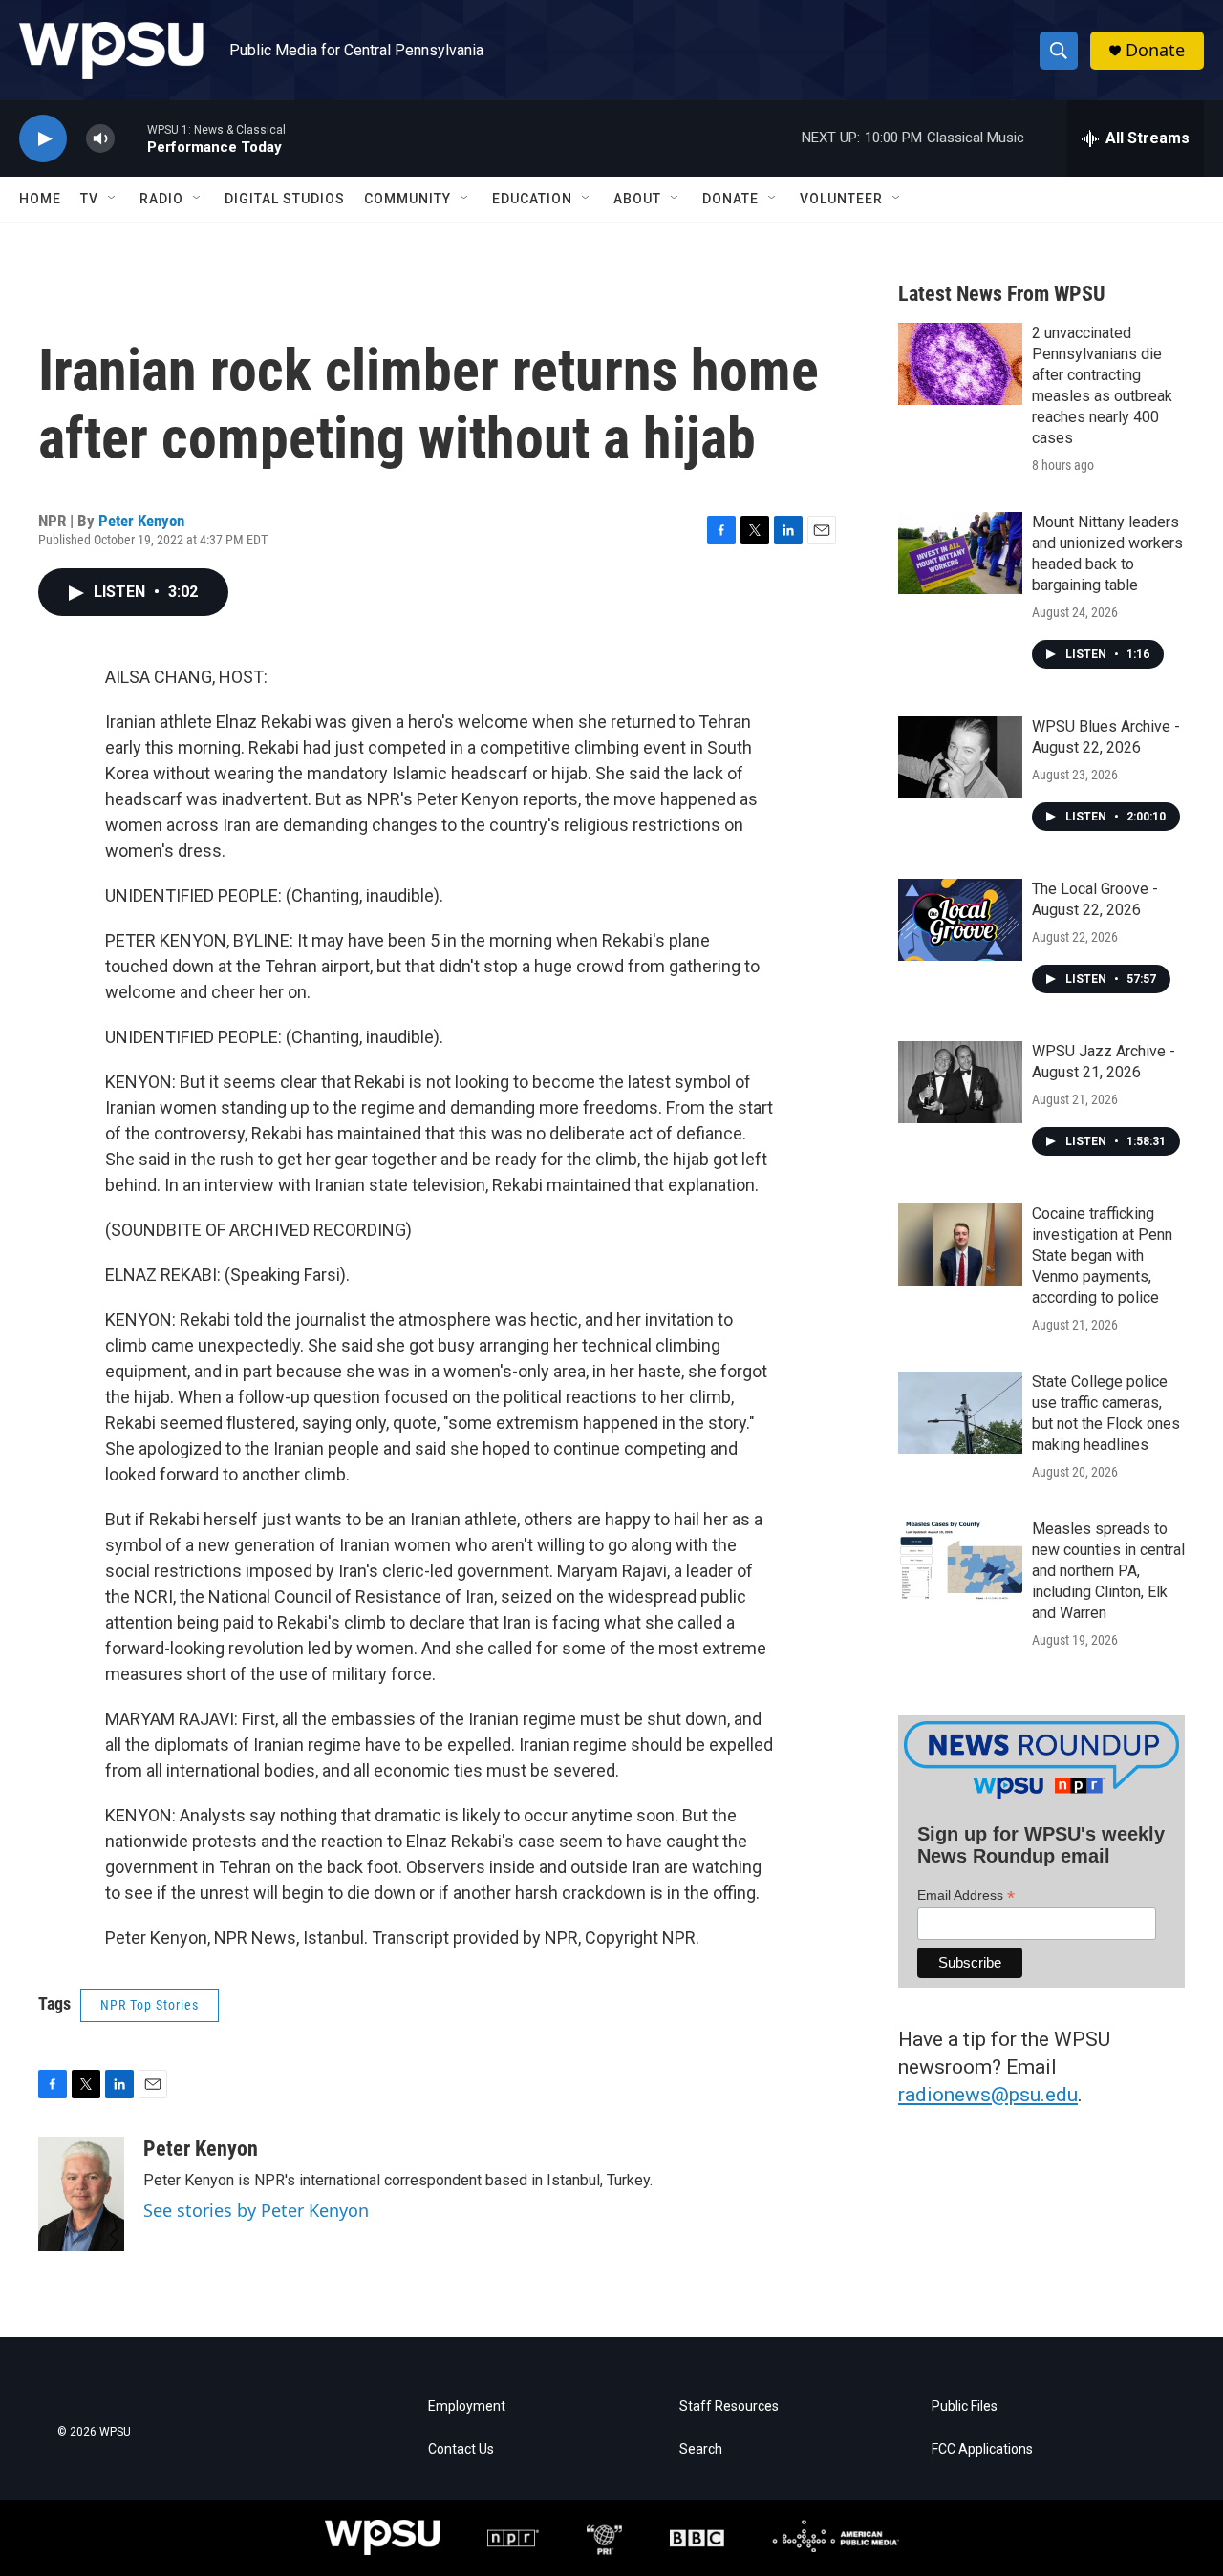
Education (532, 199)
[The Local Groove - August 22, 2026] (960, 920)
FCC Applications (982, 2449)
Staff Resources (729, 2406)
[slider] (131, 138)
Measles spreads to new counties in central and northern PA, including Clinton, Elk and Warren (1108, 1571)
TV (89, 199)
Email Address (966, 1895)
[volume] (100, 139)
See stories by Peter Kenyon (256, 2210)
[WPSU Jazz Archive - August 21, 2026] (960, 1082)
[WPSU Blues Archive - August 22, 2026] (960, 757)
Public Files (965, 2406)
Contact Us (461, 2449)
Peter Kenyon (141, 521)
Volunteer (841, 199)
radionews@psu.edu (988, 2095)
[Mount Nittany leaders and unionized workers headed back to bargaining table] (960, 553)
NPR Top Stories (150, 2005)
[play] (43, 139)
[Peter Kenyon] (81, 2194)
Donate (1155, 50)
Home (40, 199)
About (637, 199)
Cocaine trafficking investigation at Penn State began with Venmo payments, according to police (1102, 1256)
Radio (161, 199)
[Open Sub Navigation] (113, 199)
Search (701, 2449)
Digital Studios (285, 199)
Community (408, 199)
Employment (467, 2406)
